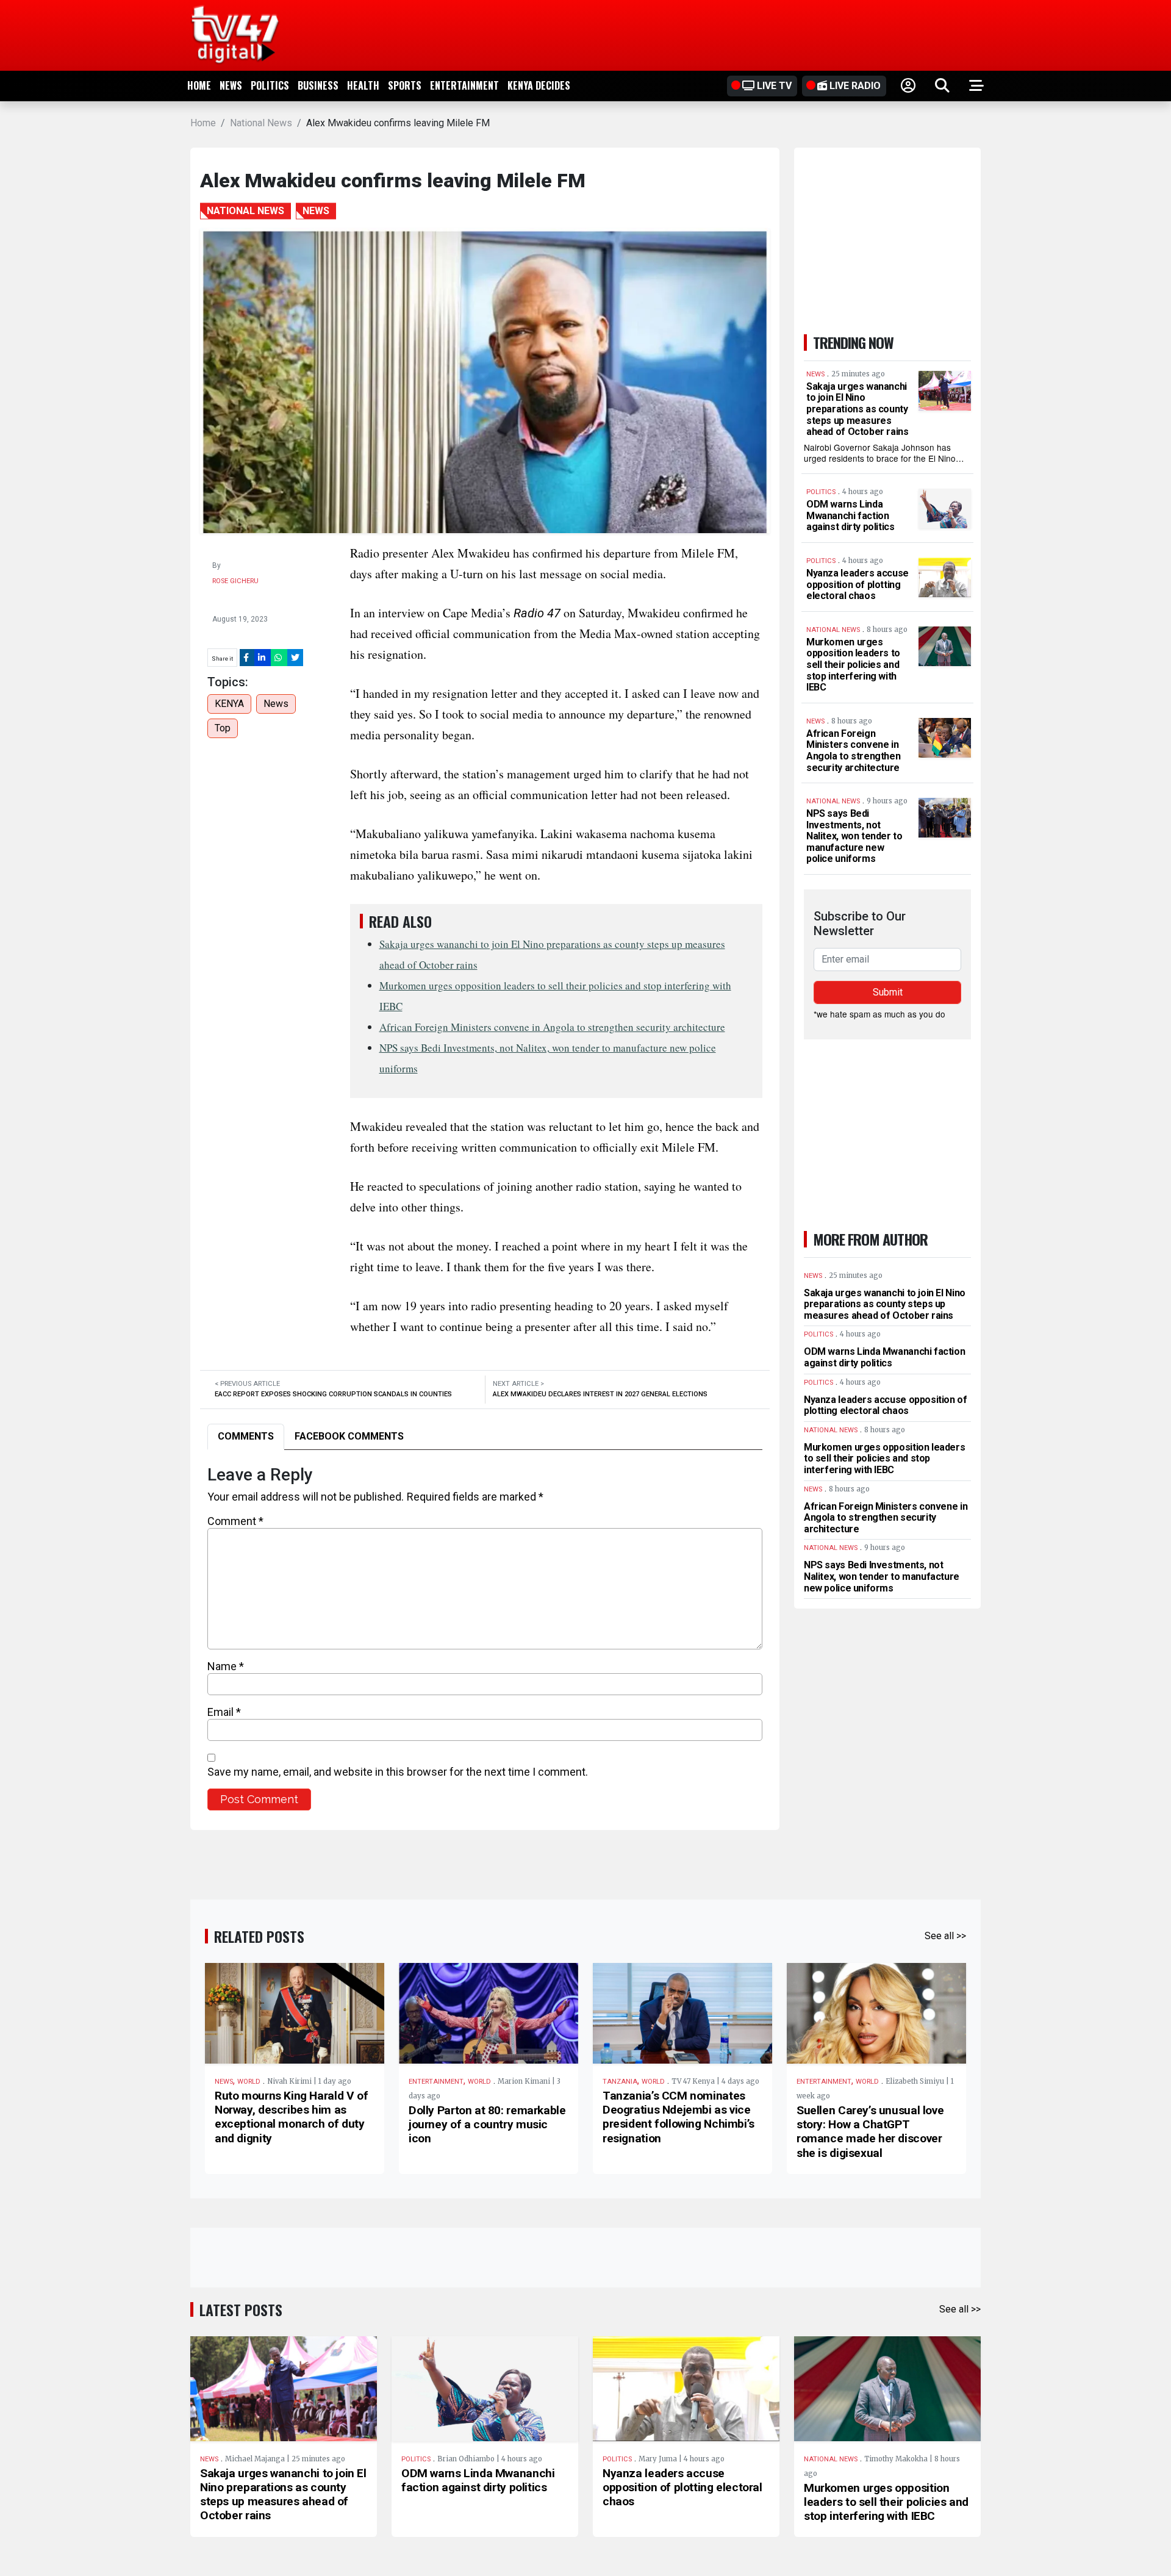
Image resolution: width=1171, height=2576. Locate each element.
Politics (270, 85)
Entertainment (464, 85)
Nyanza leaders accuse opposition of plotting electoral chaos (858, 584)
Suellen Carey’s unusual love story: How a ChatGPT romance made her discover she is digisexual (870, 2131)
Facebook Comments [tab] (349, 1436)
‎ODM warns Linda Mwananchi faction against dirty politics (850, 515)
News (231, 85)
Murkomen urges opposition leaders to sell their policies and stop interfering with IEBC (853, 665)
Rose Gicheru (235, 581)
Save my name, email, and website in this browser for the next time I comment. (398, 1772)
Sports (405, 85)
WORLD (249, 2082)
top (223, 728)
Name (226, 1666)
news (276, 704)
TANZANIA (620, 2082)
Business (318, 85)
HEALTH (363, 85)
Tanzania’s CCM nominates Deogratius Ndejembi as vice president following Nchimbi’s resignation (679, 2117)
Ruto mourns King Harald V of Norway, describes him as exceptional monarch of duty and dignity (291, 2117)
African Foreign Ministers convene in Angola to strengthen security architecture (552, 1027)
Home (199, 85)
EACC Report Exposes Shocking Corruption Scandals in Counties (333, 1394)
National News (261, 123)
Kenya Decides (539, 85)
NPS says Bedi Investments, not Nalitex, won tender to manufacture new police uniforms (854, 836)
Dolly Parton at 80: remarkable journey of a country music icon (487, 2124)
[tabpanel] (485, 1638)
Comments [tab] (246, 1436)
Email (224, 1712)
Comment (235, 1521)
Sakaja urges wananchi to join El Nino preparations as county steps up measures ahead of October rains (858, 409)
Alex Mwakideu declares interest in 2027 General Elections (600, 1394)
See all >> (945, 1936)
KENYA (229, 704)
